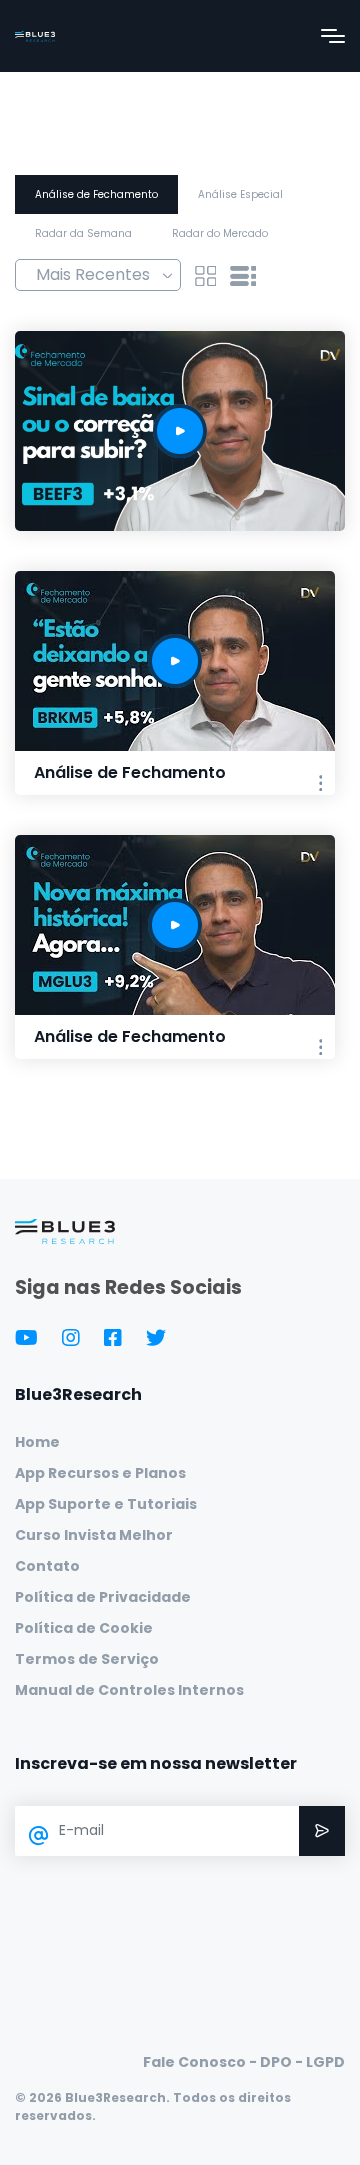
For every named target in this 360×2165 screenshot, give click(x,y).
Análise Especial (240, 194)
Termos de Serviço (87, 1659)
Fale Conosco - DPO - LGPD (244, 2062)
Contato (47, 1566)
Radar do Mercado (220, 233)
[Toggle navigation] (333, 36)
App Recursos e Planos (100, 1473)
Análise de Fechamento (96, 194)
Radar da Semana (83, 233)
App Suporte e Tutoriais (106, 1504)
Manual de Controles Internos (129, 1690)
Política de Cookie (84, 1628)
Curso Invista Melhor (94, 1535)
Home (37, 1442)
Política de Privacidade (103, 1597)
